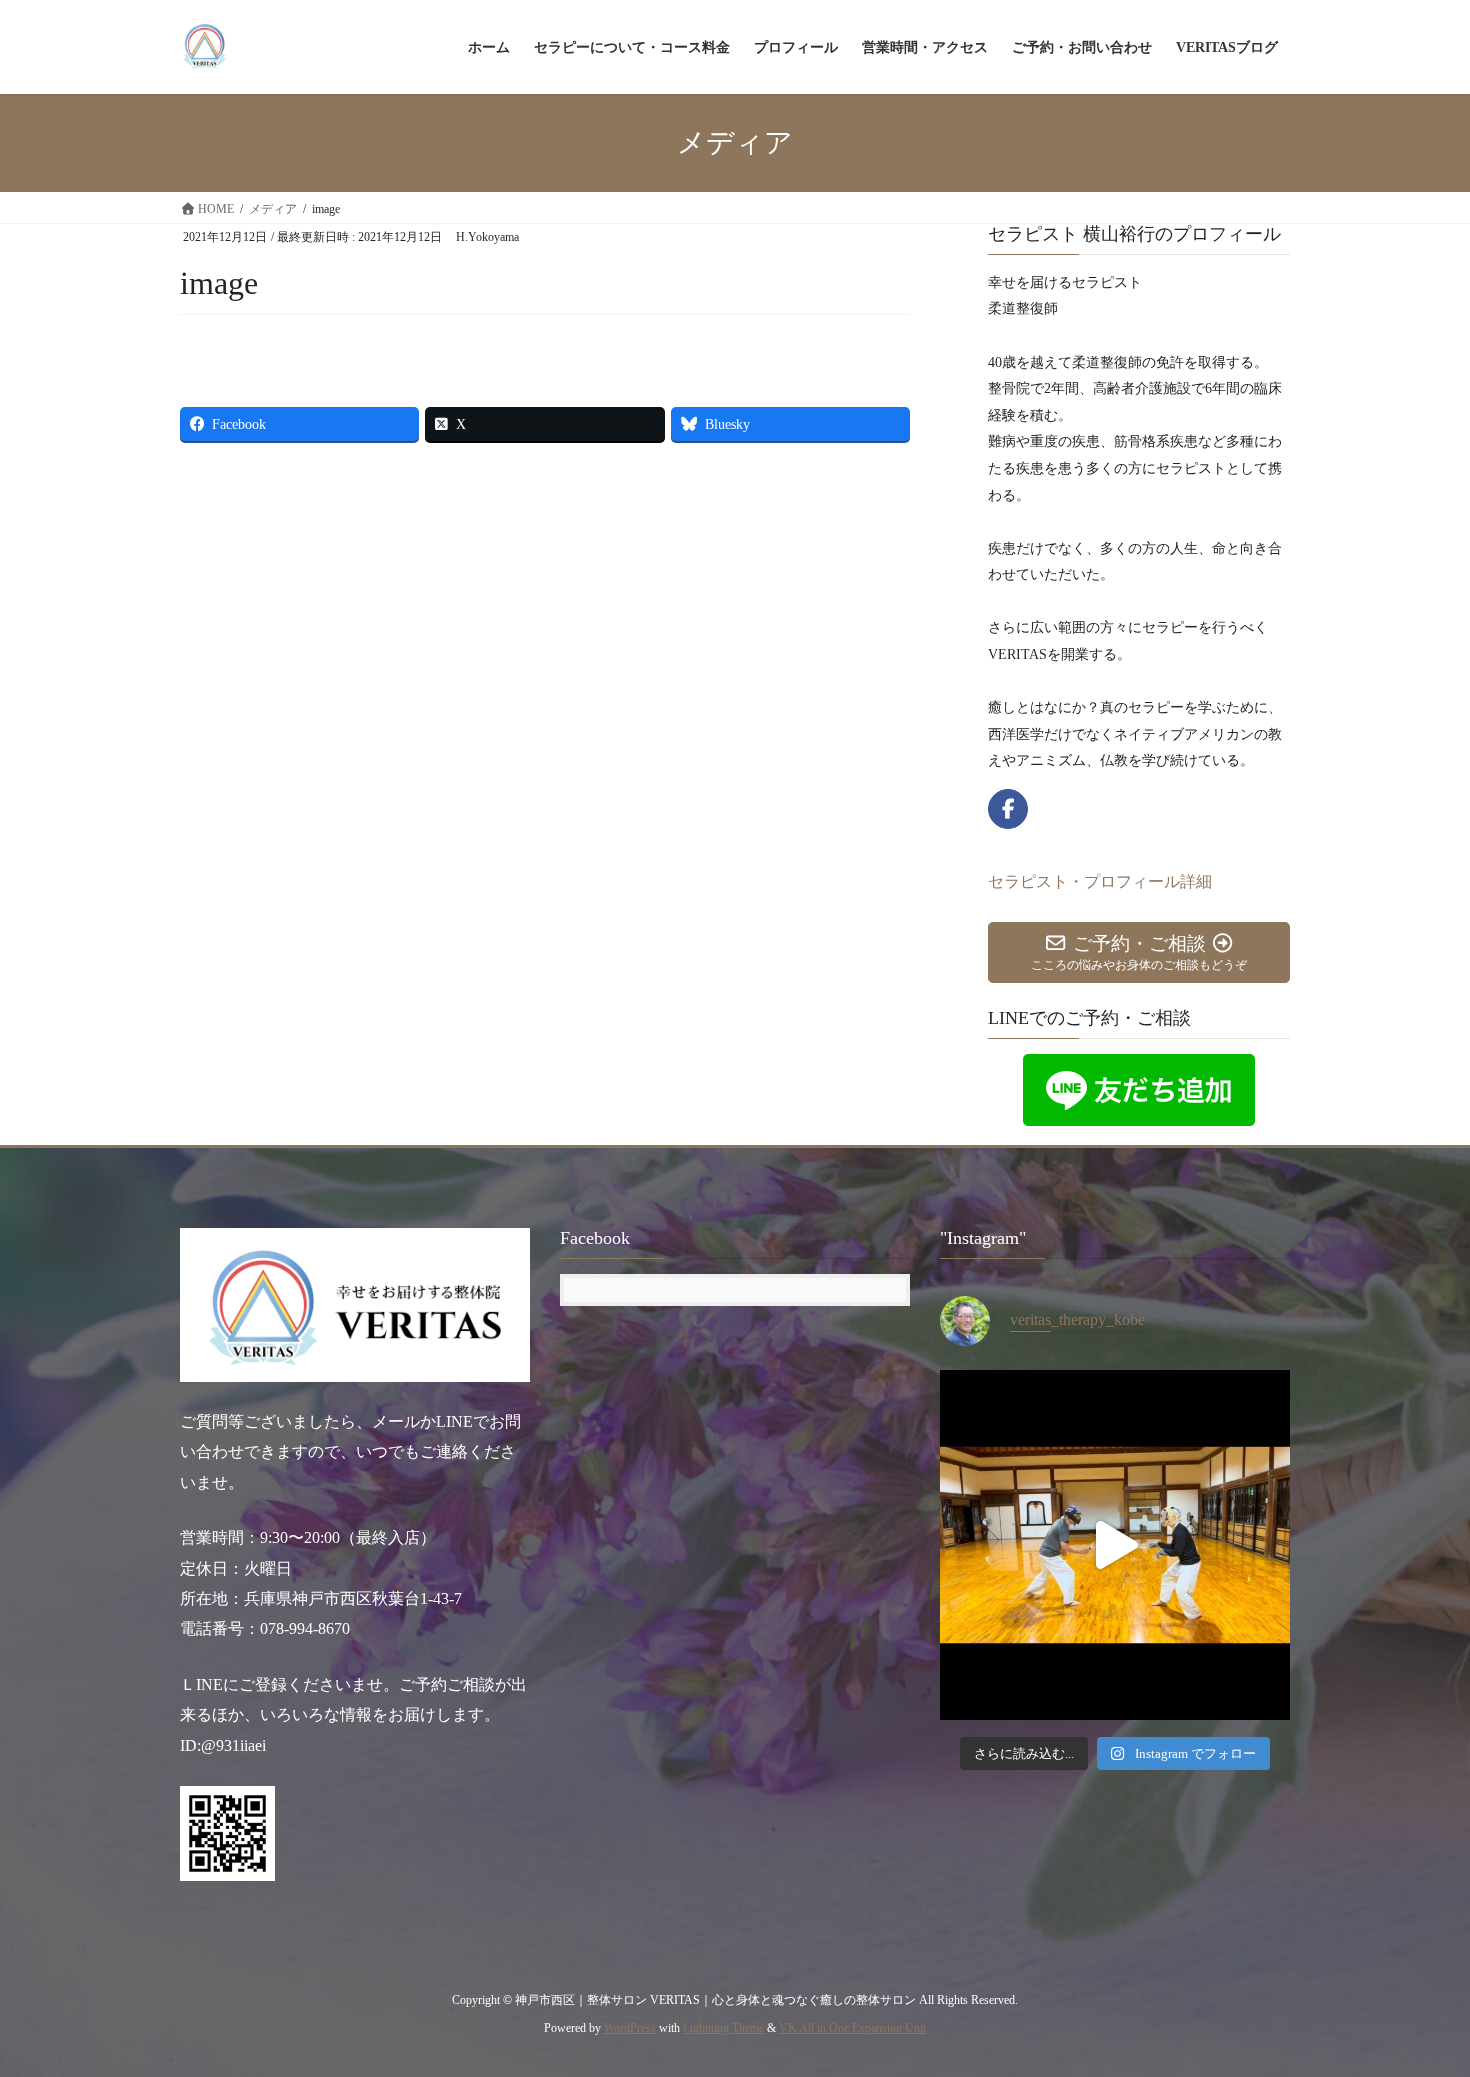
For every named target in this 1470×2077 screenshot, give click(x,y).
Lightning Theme (723, 2028)
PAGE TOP (1417, 1997)
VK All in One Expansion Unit (852, 2028)
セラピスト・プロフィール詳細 (1100, 881)
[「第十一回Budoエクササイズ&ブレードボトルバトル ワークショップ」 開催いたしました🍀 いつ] (1115, 1545)
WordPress (630, 2028)
